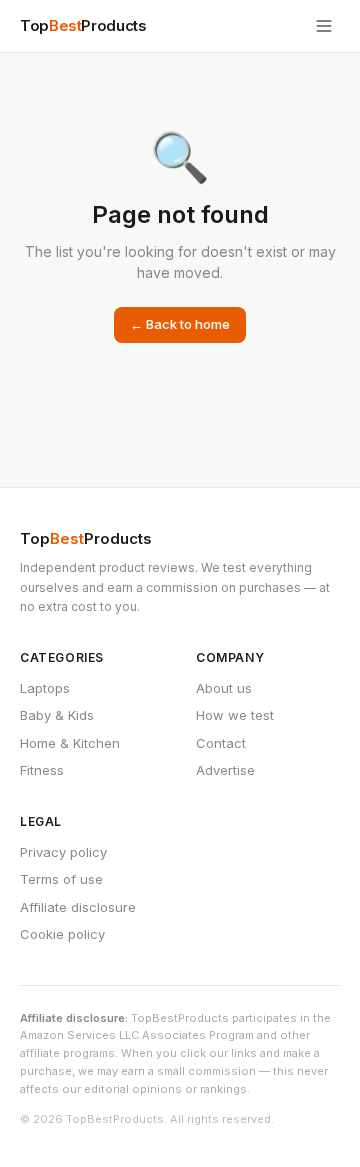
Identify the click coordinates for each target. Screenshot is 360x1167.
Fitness (42, 770)
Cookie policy (62, 934)
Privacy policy (63, 852)
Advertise (225, 770)
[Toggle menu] (324, 26)
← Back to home (180, 324)
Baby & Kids (57, 715)
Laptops (45, 688)
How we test (235, 715)
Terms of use (61, 879)
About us (224, 688)
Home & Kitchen (70, 743)
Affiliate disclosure (78, 907)
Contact (221, 743)
